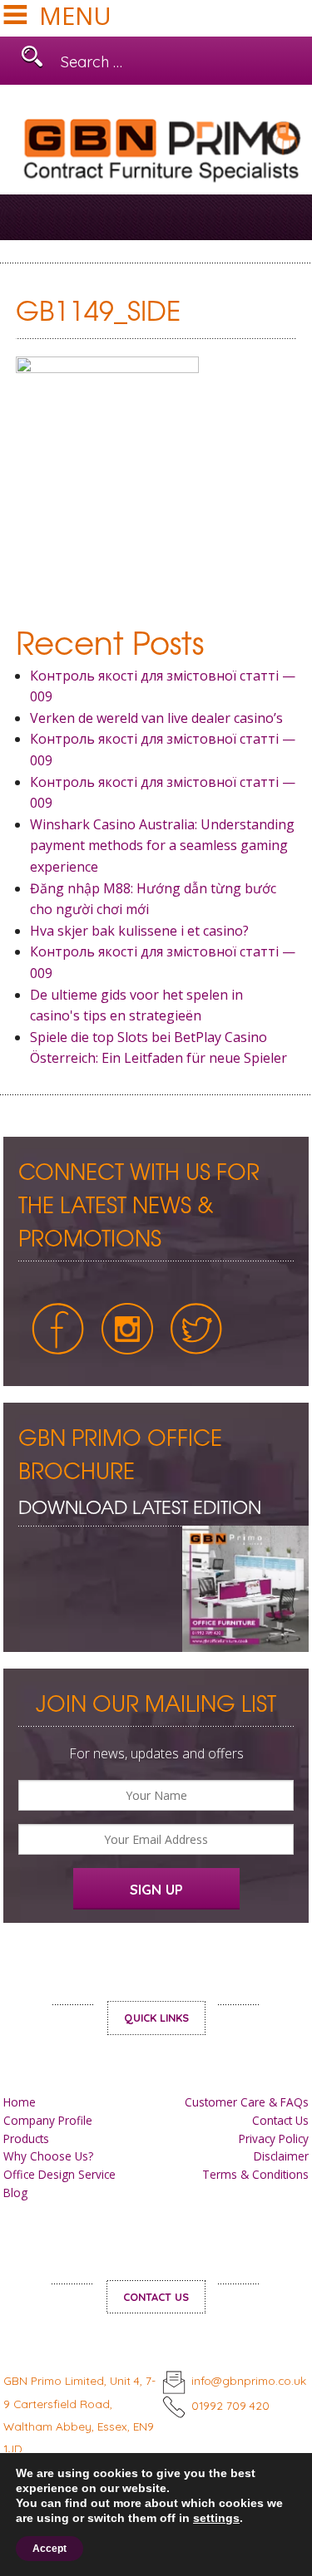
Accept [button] (50, 2549)
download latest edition (140, 1506)
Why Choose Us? (48, 2156)
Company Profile (48, 2120)
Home (20, 2102)
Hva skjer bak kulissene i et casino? (139, 931)
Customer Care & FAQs (247, 2102)
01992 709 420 (230, 2405)
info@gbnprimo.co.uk (249, 2380)
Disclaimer (281, 2156)
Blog (15, 2193)
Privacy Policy (274, 2138)
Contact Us (280, 2120)
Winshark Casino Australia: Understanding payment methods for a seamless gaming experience (162, 846)
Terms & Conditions (255, 2174)
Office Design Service (59, 2174)
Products (26, 2138)
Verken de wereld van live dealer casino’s (156, 718)
